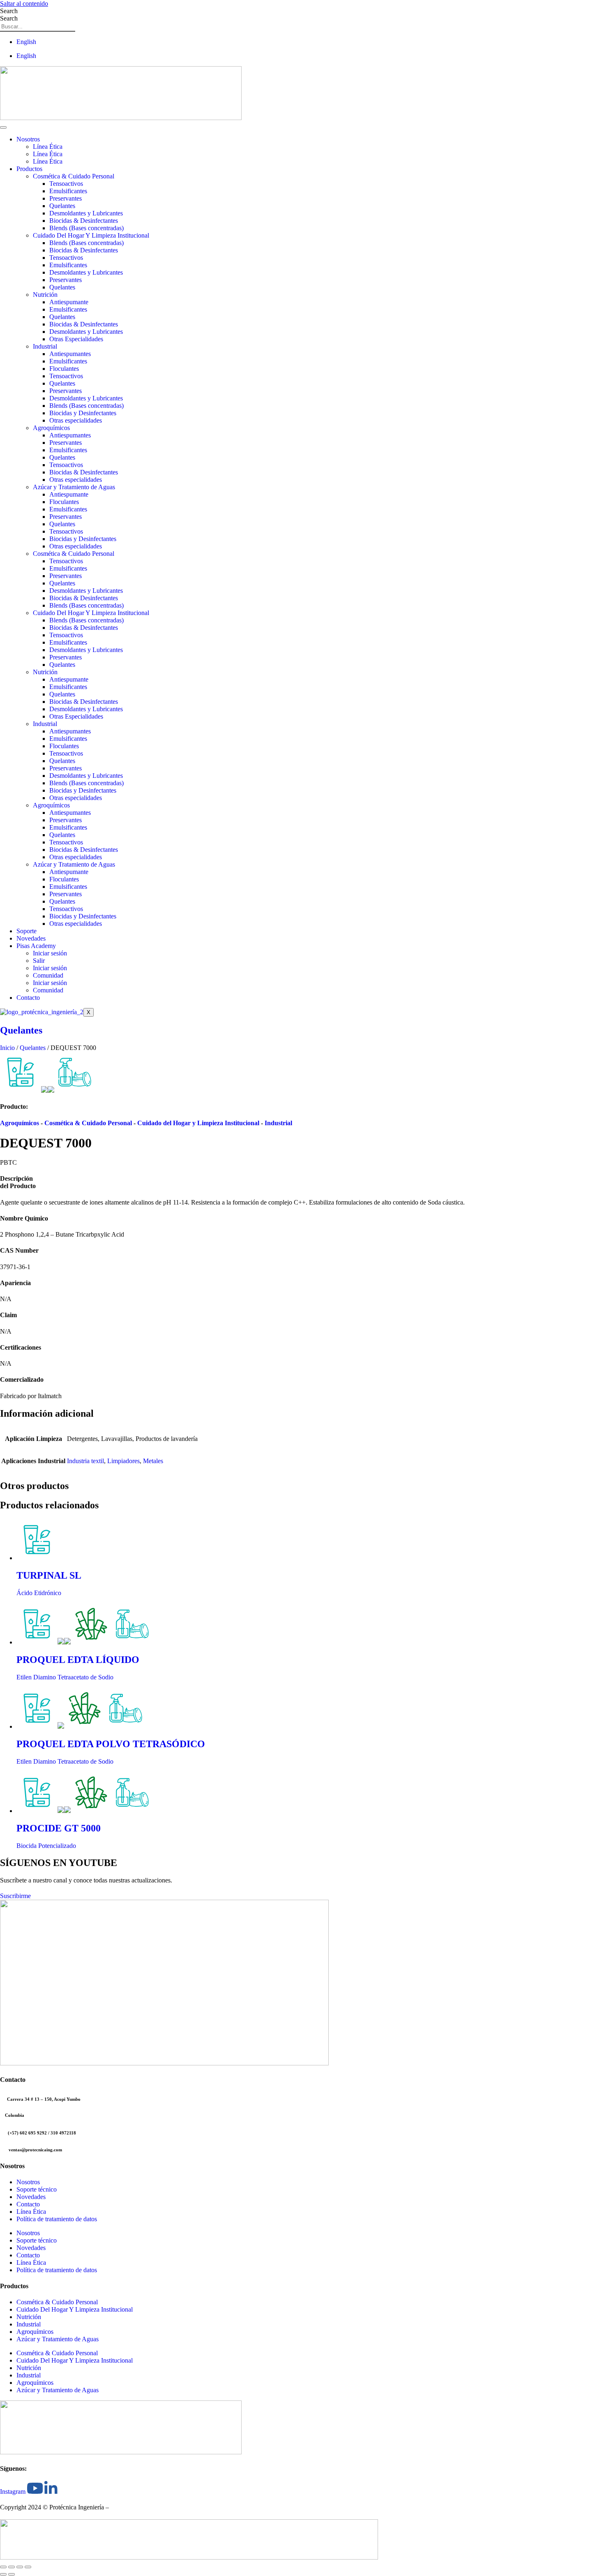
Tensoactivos (66, 184)
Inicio (7, 1048)
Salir (39, 961)
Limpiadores (123, 1461)
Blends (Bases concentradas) (86, 228)
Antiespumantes (70, 354)
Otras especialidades (76, 420)
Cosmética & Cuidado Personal (74, 176)
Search (9, 11)
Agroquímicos (51, 428)
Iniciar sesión (50, 953)
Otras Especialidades (76, 339)
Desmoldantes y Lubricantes (86, 213)
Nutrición (45, 295)
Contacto (28, 998)
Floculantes (64, 369)
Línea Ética (48, 147)
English (26, 42)
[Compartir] (20, 2567)
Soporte (27, 931)
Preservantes (66, 198)
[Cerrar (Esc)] (28, 2567)
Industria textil (85, 1461)
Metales (153, 1461)
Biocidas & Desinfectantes (84, 221)
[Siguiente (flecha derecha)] (12, 2574)
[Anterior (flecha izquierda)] (3, 2574)
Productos (29, 169)
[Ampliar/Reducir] (3, 2567)
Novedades (31, 938)
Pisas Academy (36, 946)
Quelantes (62, 206)
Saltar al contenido (24, 3)
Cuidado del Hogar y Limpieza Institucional (198, 1123)
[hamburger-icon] (3, 127)
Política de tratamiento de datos (57, 2219)
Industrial (45, 346)
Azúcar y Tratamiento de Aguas (74, 487)
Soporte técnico (37, 2189)
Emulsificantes (68, 191)
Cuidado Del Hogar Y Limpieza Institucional (91, 235)
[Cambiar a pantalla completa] (12, 2567)
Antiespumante (69, 302)
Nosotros (28, 139)
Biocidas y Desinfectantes (83, 413)
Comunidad (48, 975)
